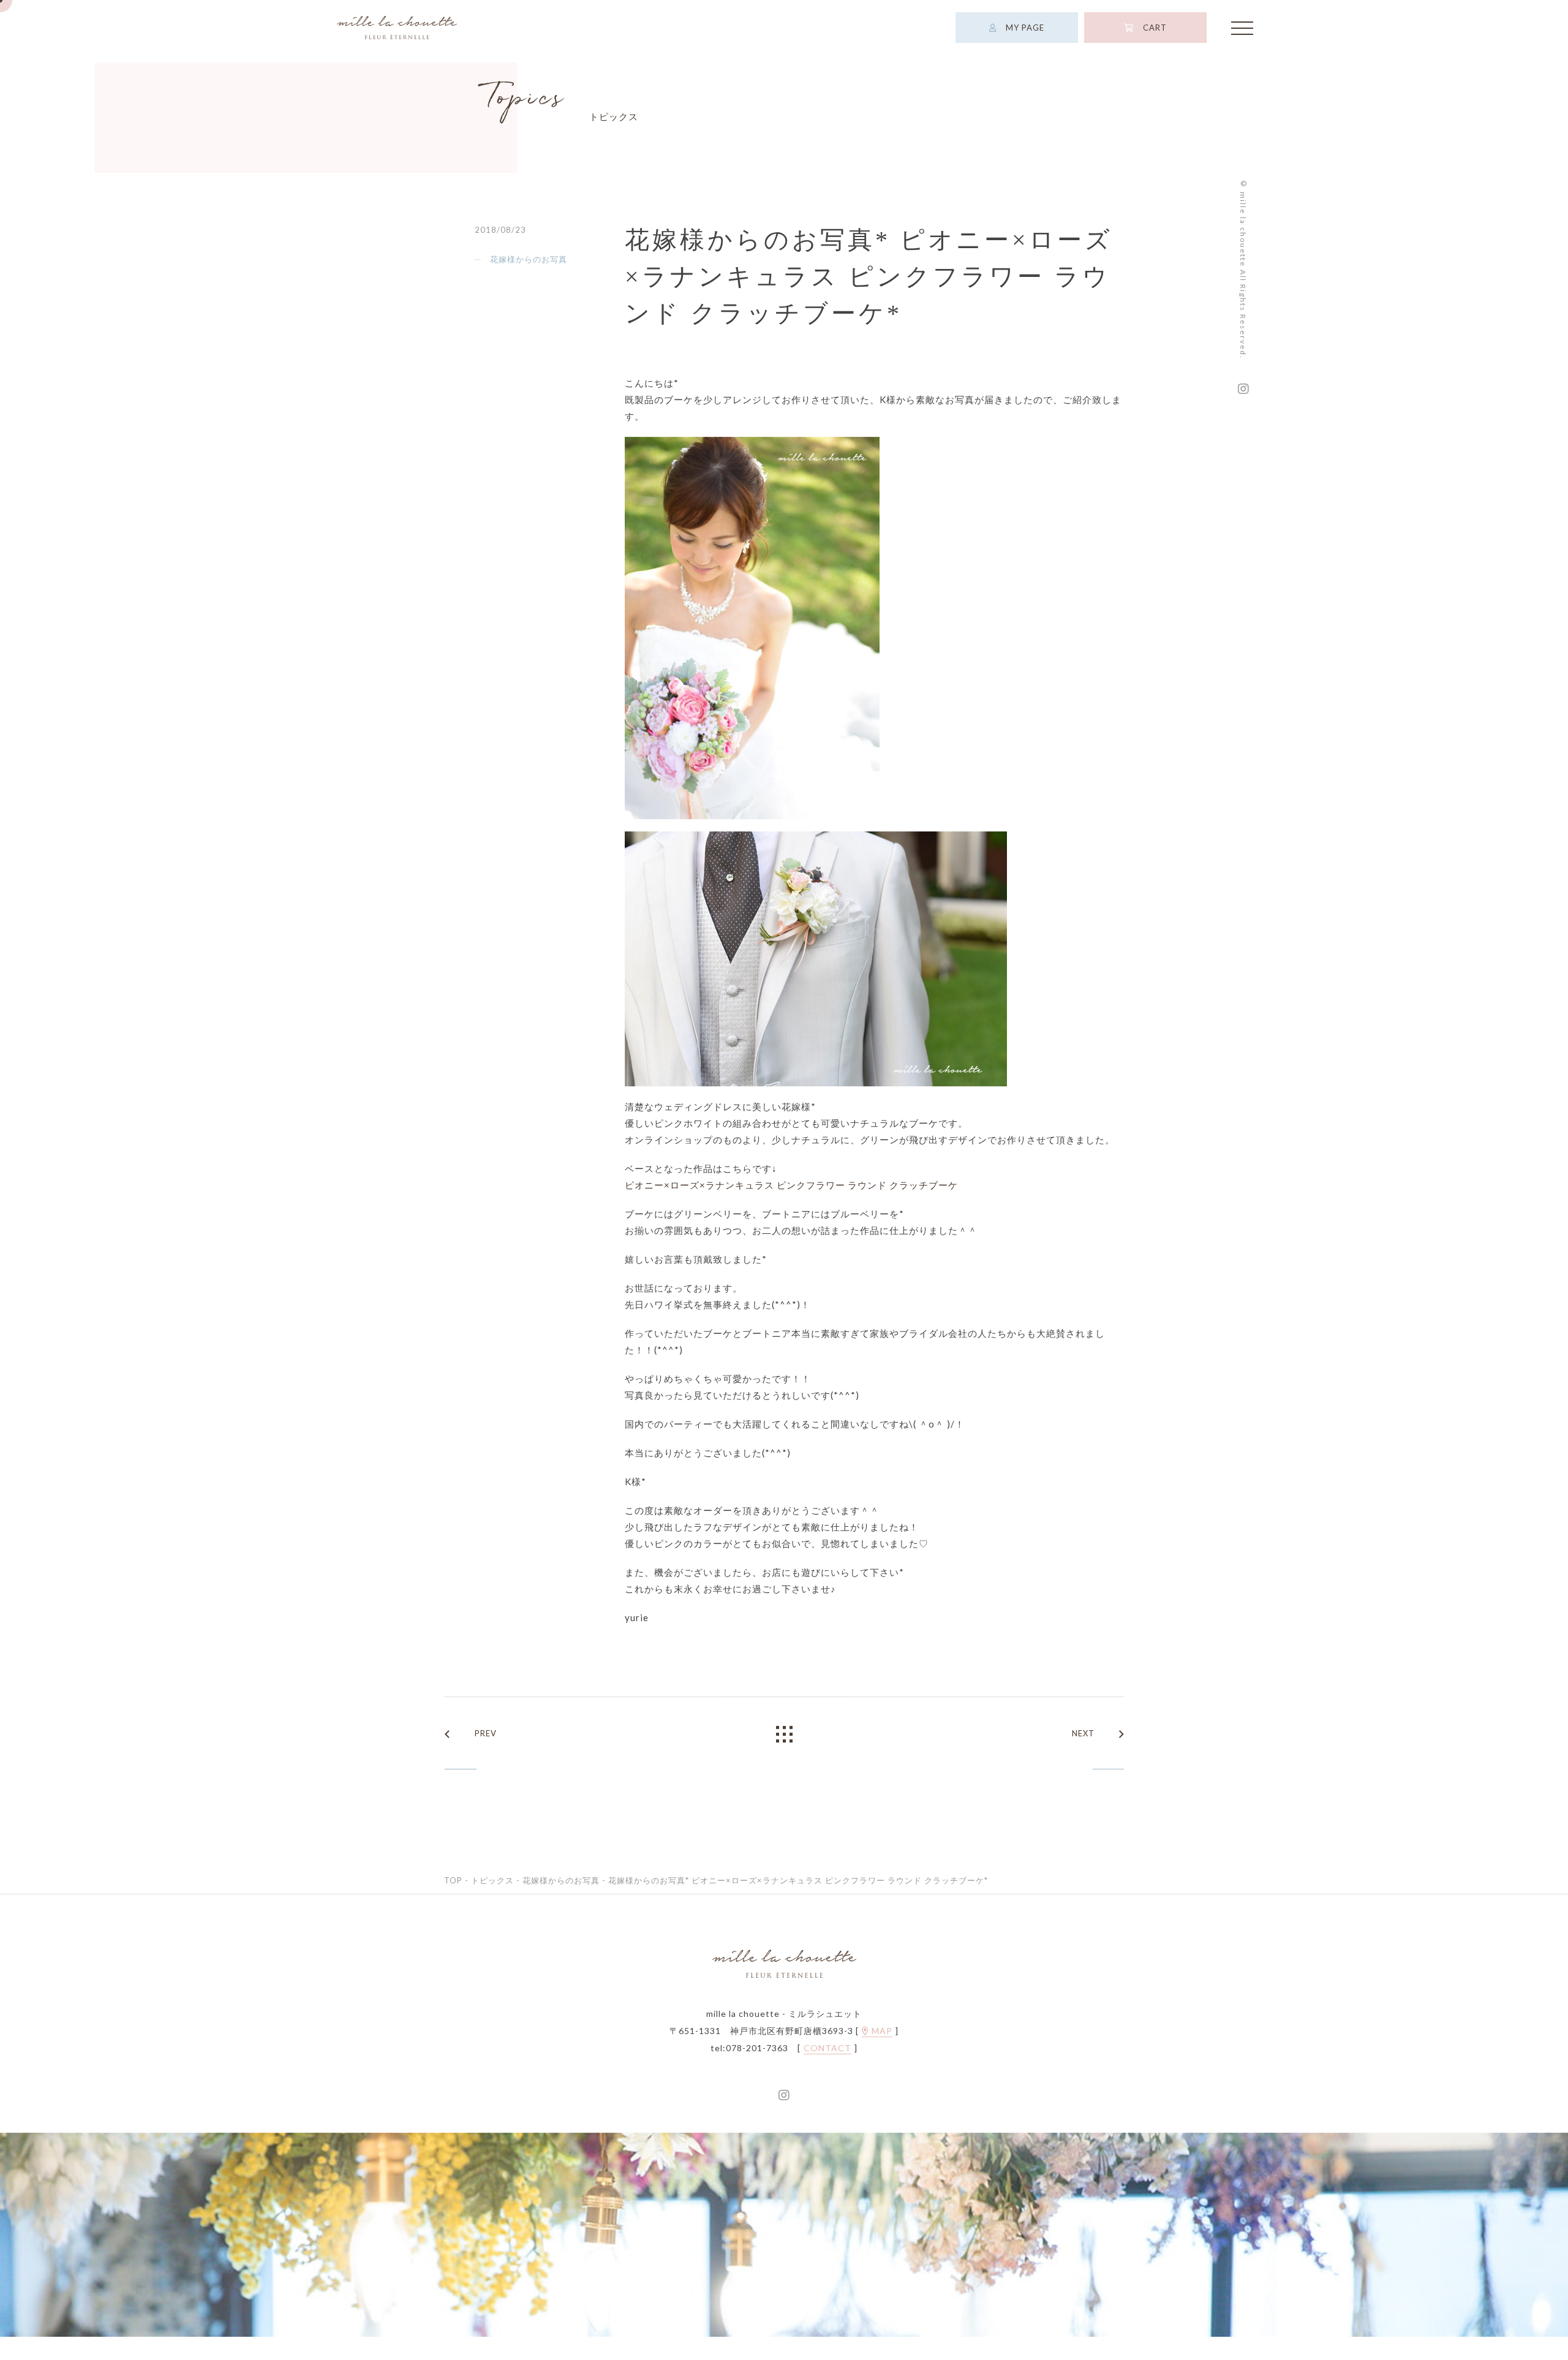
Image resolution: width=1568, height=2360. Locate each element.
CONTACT (827, 2070)
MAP (881, 2053)
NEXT (1083, 1755)
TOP (453, 1902)
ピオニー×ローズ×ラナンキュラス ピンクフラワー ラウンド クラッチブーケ (791, 1207)
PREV (486, 1755)
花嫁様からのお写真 (529, 281)
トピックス (492, 1902)
